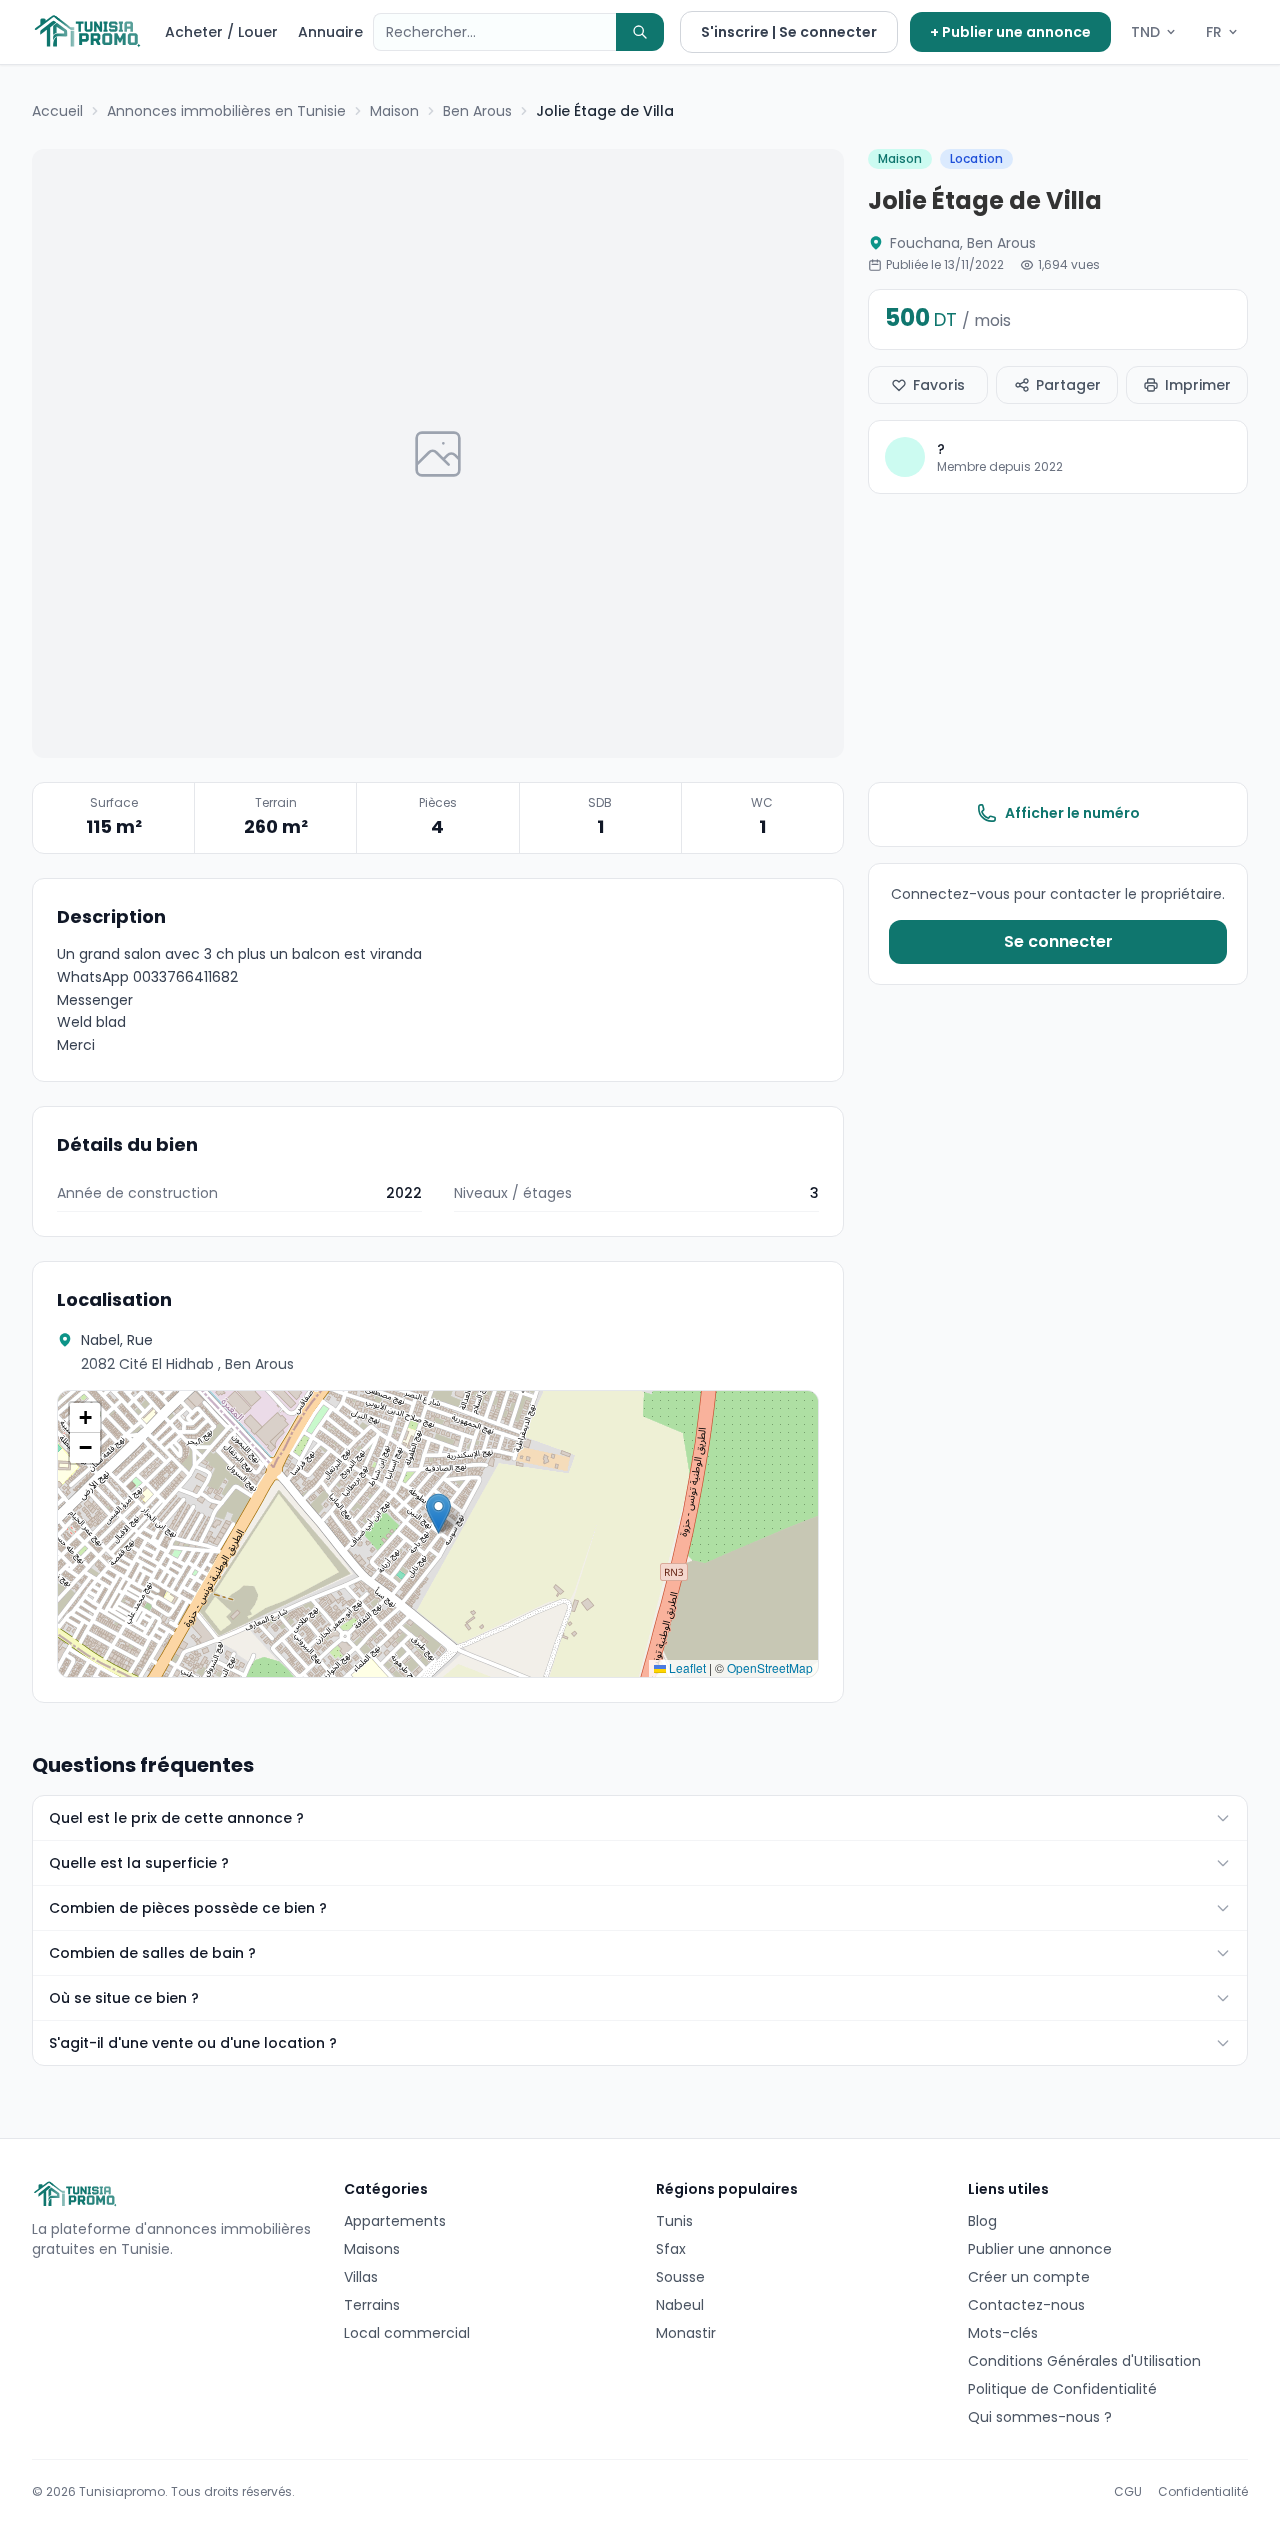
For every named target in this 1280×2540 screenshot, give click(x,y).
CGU (1128, 2492)
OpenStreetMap (770, 1667)
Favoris (939, 385)
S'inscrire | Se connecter (789, 32)
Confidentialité (1203, 2492)
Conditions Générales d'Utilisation (1084, 2361)
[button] (438, 1513)
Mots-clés (1003, 2333)
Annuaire (330, 32)
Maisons (372, 2249)
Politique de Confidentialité (1062, 2389)
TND (1145, 32)
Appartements (395, 2221)
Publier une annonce (1040, 2249)
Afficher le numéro (1072, 813)
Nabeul (680, 2305)
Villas (361, 2277)
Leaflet (686, 1667)
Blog (982, 2221)
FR (1214, 32)
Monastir (686, 2333)
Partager (1068, 385)
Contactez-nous (1026, 2305)
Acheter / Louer (221, 32)
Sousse (680, 2277)
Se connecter (1058, 941)
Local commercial (407, 2333)
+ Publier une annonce (1010, 32)
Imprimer (1198, 385)
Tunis (674, 2221)
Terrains (372, 2305)
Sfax (671, 2249)
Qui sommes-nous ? (1040, 2417)
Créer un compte (1029, 2277)
